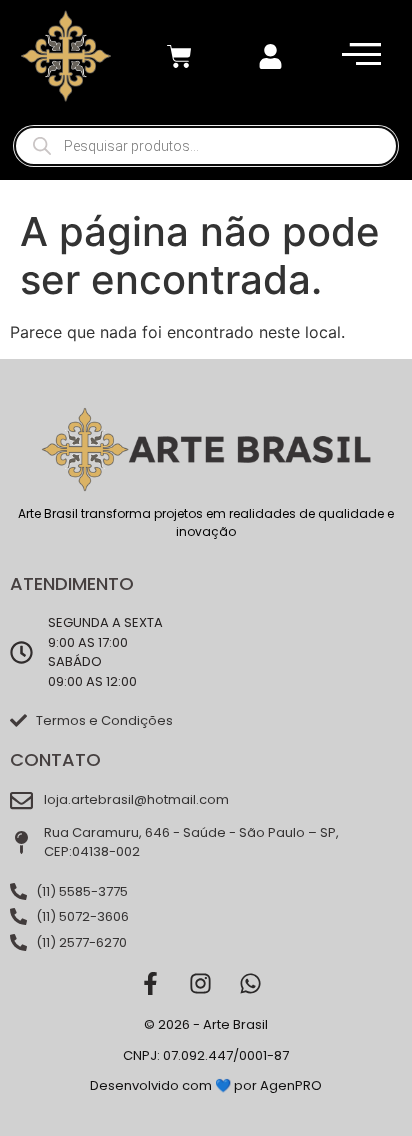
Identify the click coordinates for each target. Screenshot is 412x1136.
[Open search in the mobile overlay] (206, 146)
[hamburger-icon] (356, 56)
